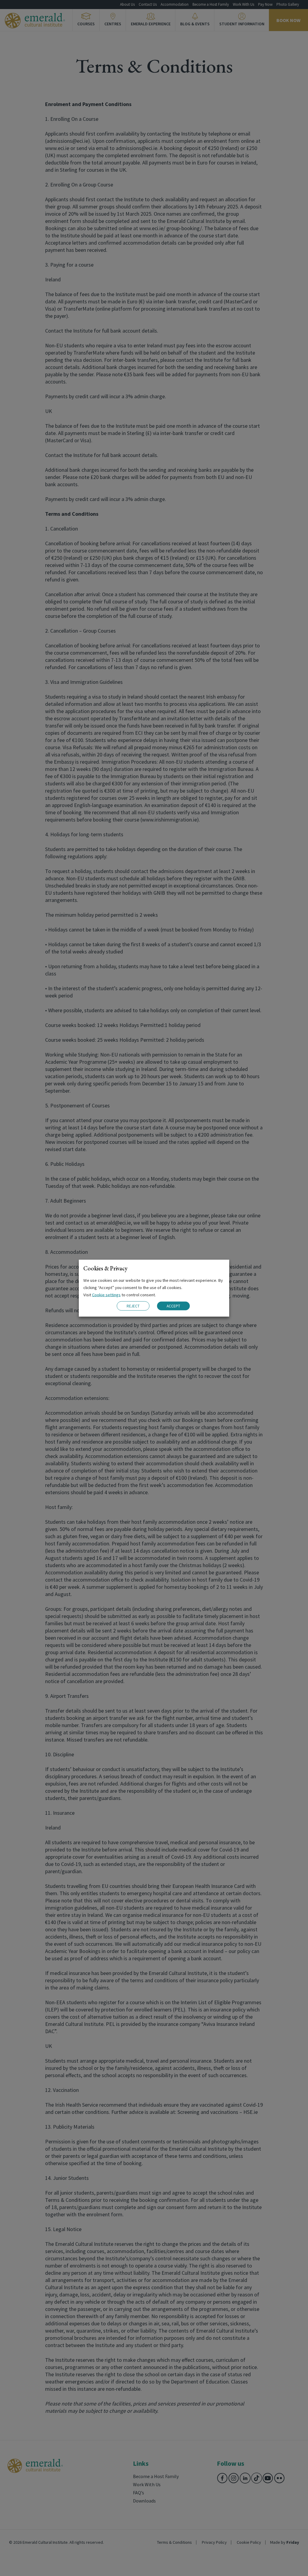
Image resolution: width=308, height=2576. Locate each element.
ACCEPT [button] (173, 1306)
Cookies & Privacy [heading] (105, 1268)
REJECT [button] (133, 1306)
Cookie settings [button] (106, 1294)
